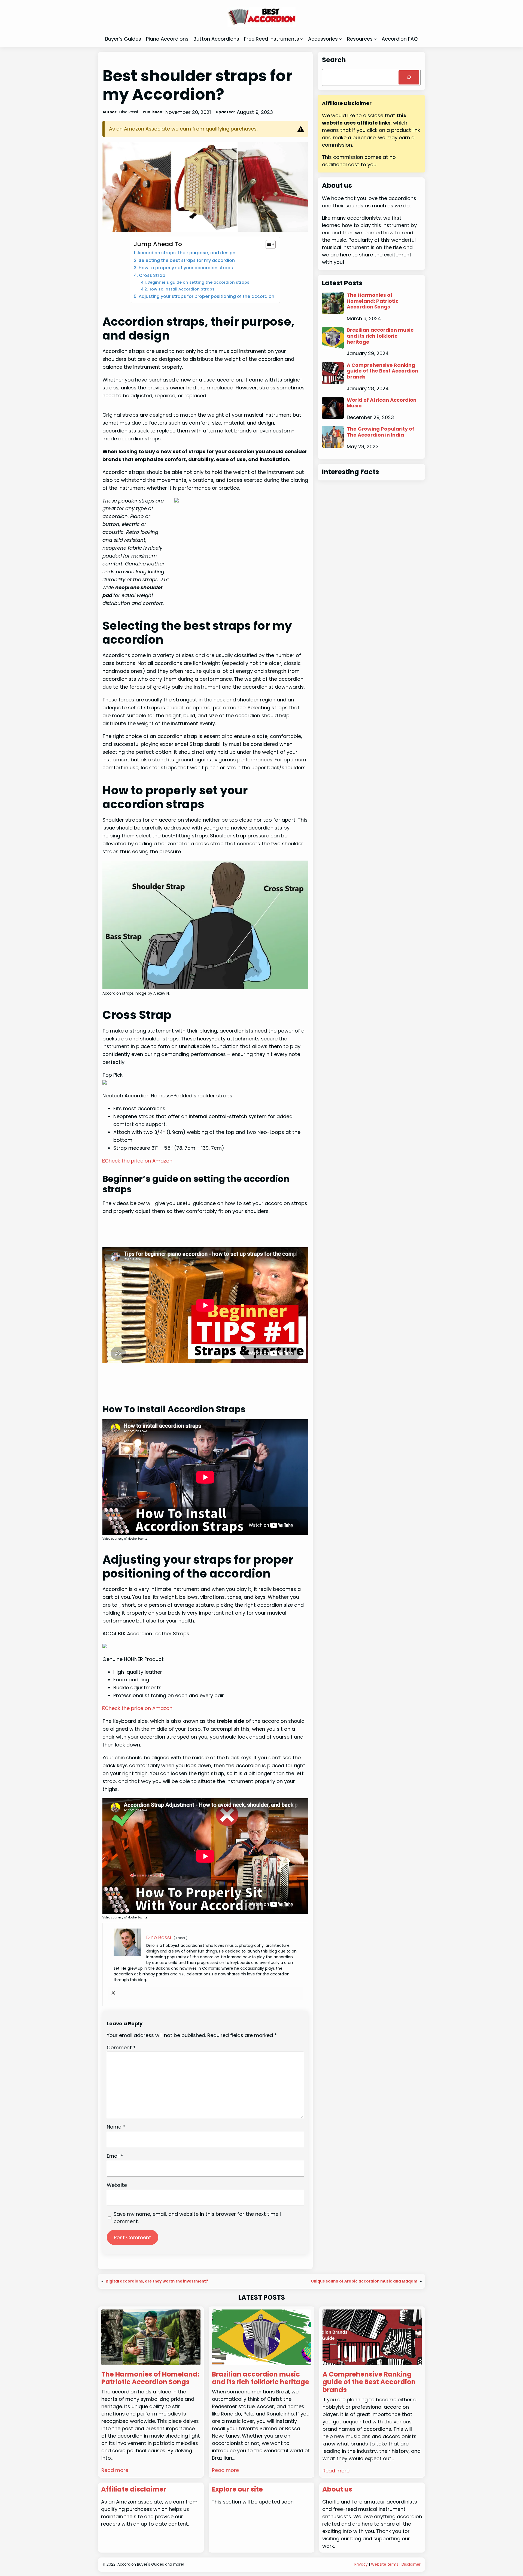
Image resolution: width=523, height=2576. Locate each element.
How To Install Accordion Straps (181, 289)
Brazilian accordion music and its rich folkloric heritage (380, 336)
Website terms (385, 2564)
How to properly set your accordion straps (186, 268)
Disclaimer (411, 2564)
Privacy (361, 2564)
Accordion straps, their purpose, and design (186, 253)
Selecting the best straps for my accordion (187, 260)
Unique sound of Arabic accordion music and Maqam (364, 2281)
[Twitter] (113, 1993)
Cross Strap (152, 275)
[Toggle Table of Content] (268, 244)
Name (116, 2127)
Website (117, 2185)
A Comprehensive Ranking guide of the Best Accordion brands (382, 371)
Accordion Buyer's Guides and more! (151, 2564)
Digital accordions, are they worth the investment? (157, 2281)
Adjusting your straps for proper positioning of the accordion (206, 296)
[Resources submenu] (375, 39)
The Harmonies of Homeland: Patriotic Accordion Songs (373, 301)
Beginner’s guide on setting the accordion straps (198, 282)
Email (115, 2156)
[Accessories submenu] (341, 39)
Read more (115, 2470)
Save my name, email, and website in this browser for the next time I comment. (197, 2218)
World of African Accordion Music (382, 403)
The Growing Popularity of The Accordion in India (381, 432)
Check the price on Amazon (139, 1161)
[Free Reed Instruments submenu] (302, 39)
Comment (121, 2047)
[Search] (409, 77)
